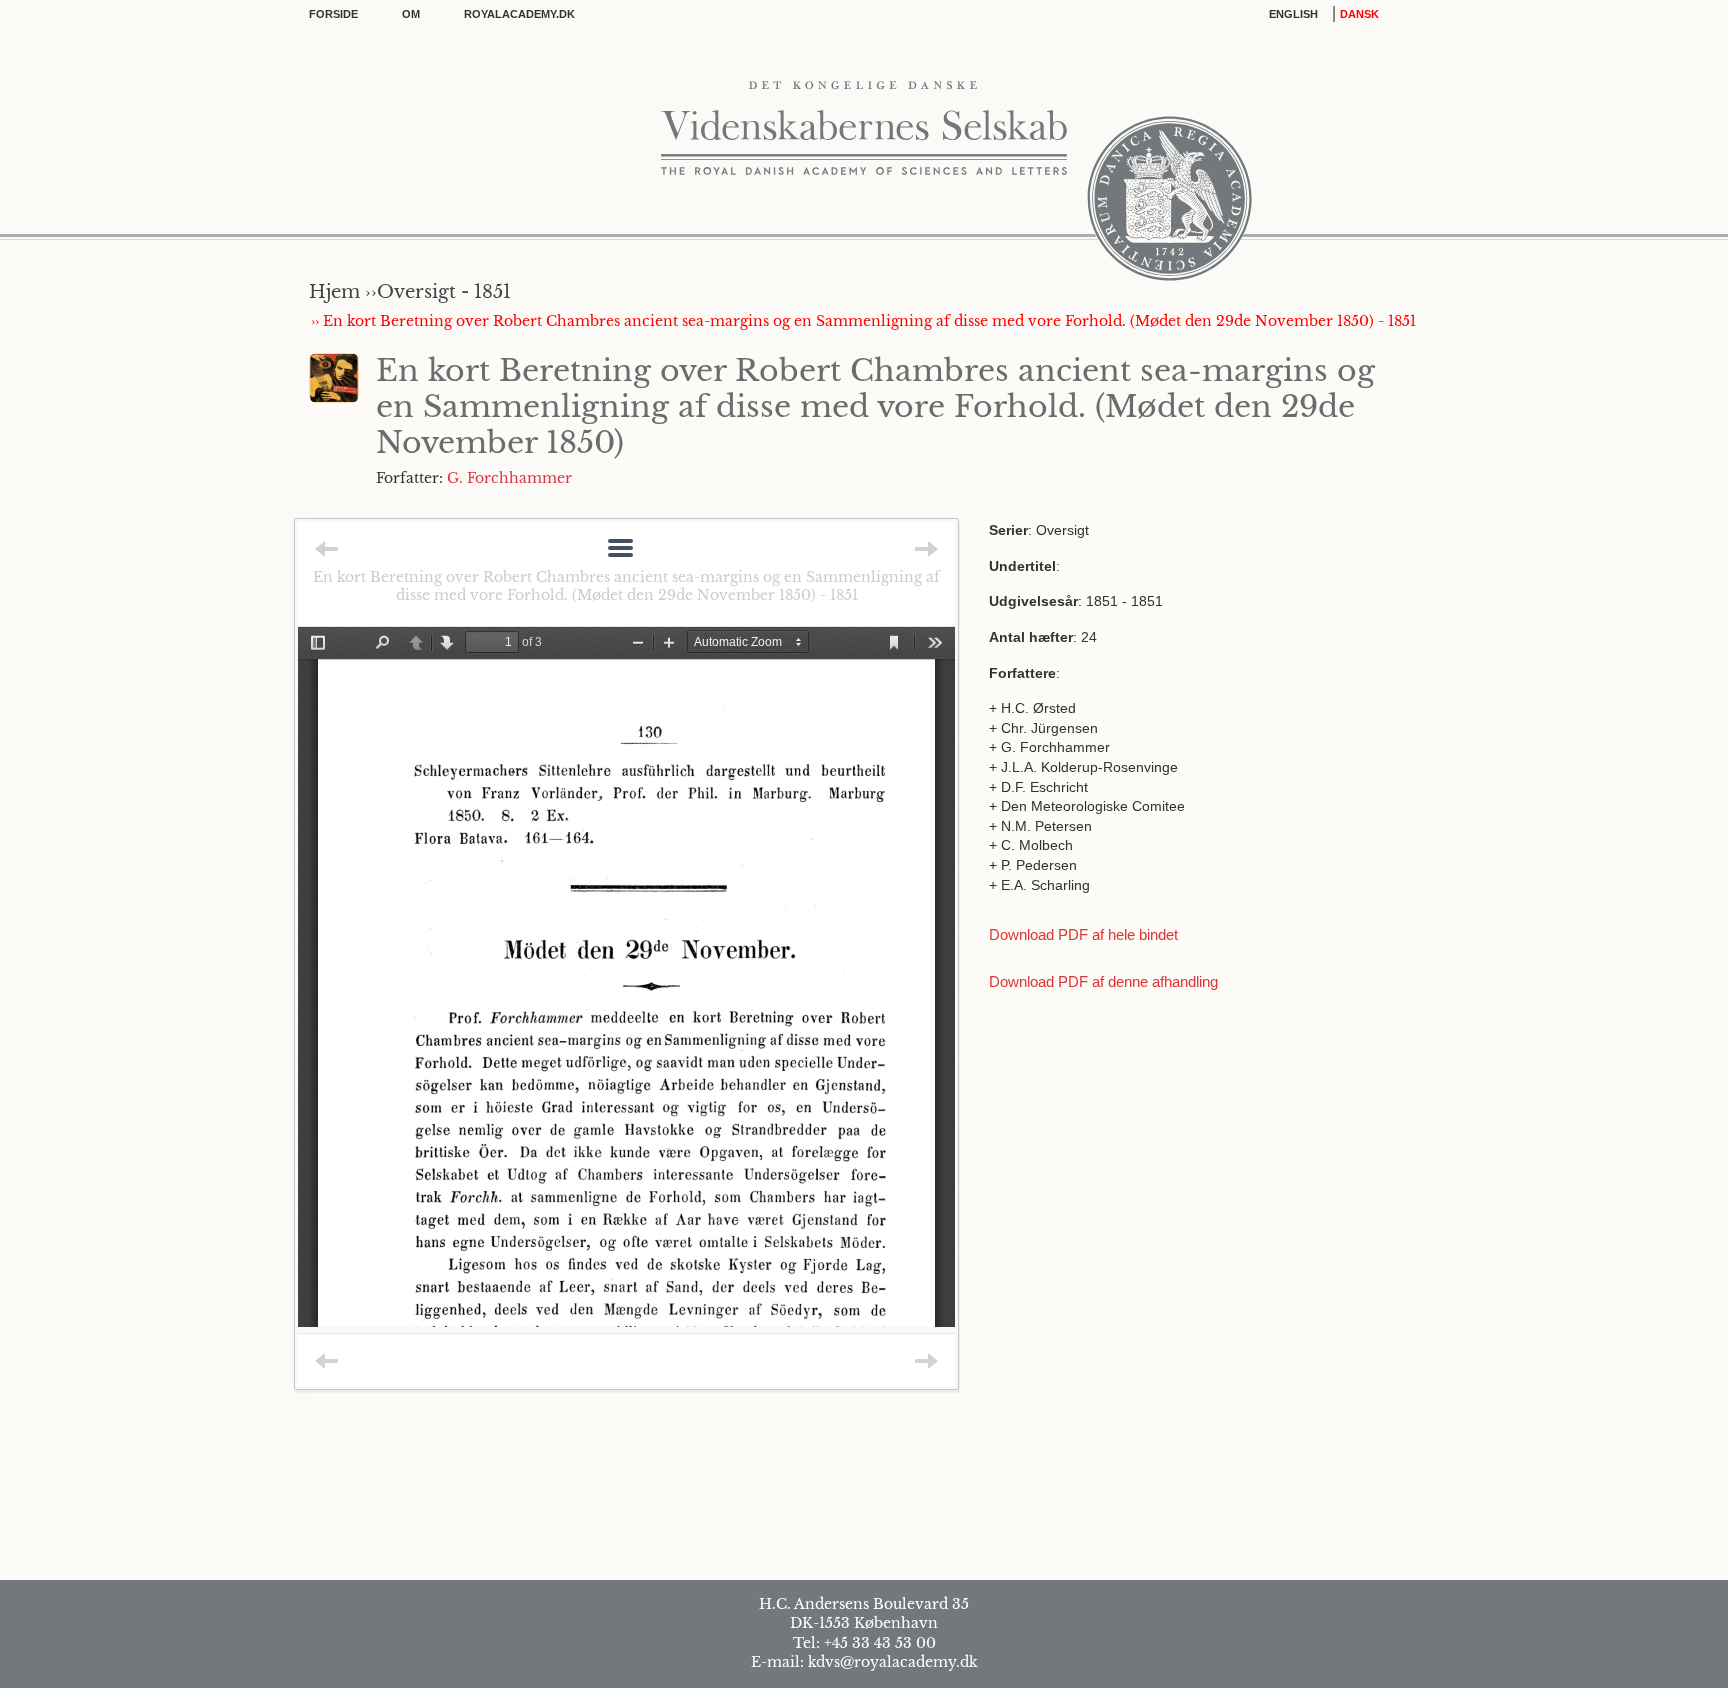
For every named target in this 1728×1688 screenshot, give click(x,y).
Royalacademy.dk (519, 14)
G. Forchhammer (509, 478)
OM (411, 14)
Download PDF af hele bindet (1083, 934)
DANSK (1359, 14)
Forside (333, 14)
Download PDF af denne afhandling (1103, 981)
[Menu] (620, 549)
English (1293, 14)
